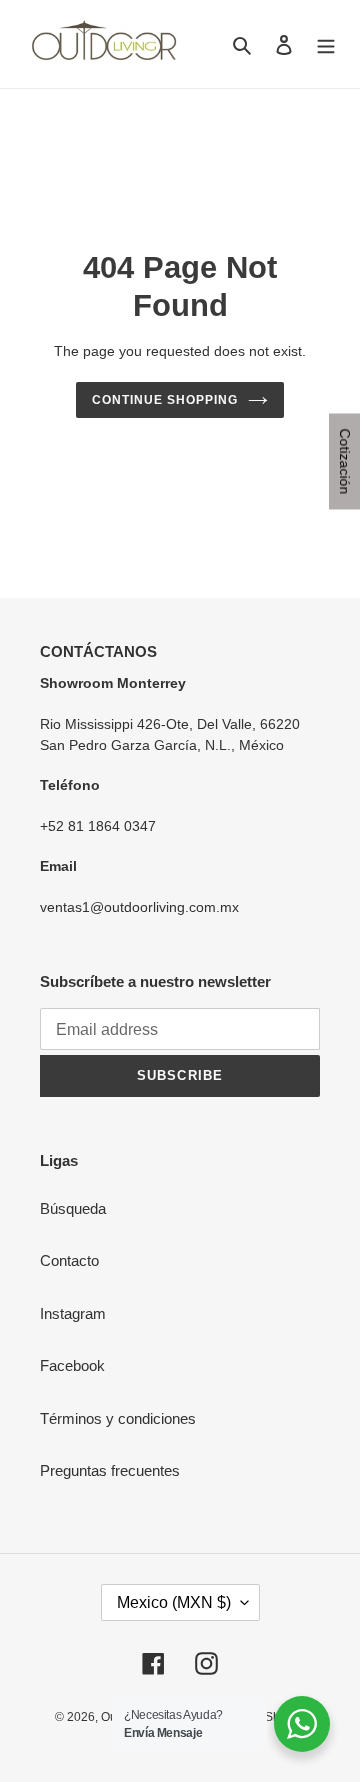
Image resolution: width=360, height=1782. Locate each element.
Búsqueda (73, 1208)
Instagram (73, 1313)
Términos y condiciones (118, 1418)
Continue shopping (165, 400)
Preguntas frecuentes (110, 1470)
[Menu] (326, 44)
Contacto (69, 1260)
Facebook (72, 1365)
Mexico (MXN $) (174, 1602)
